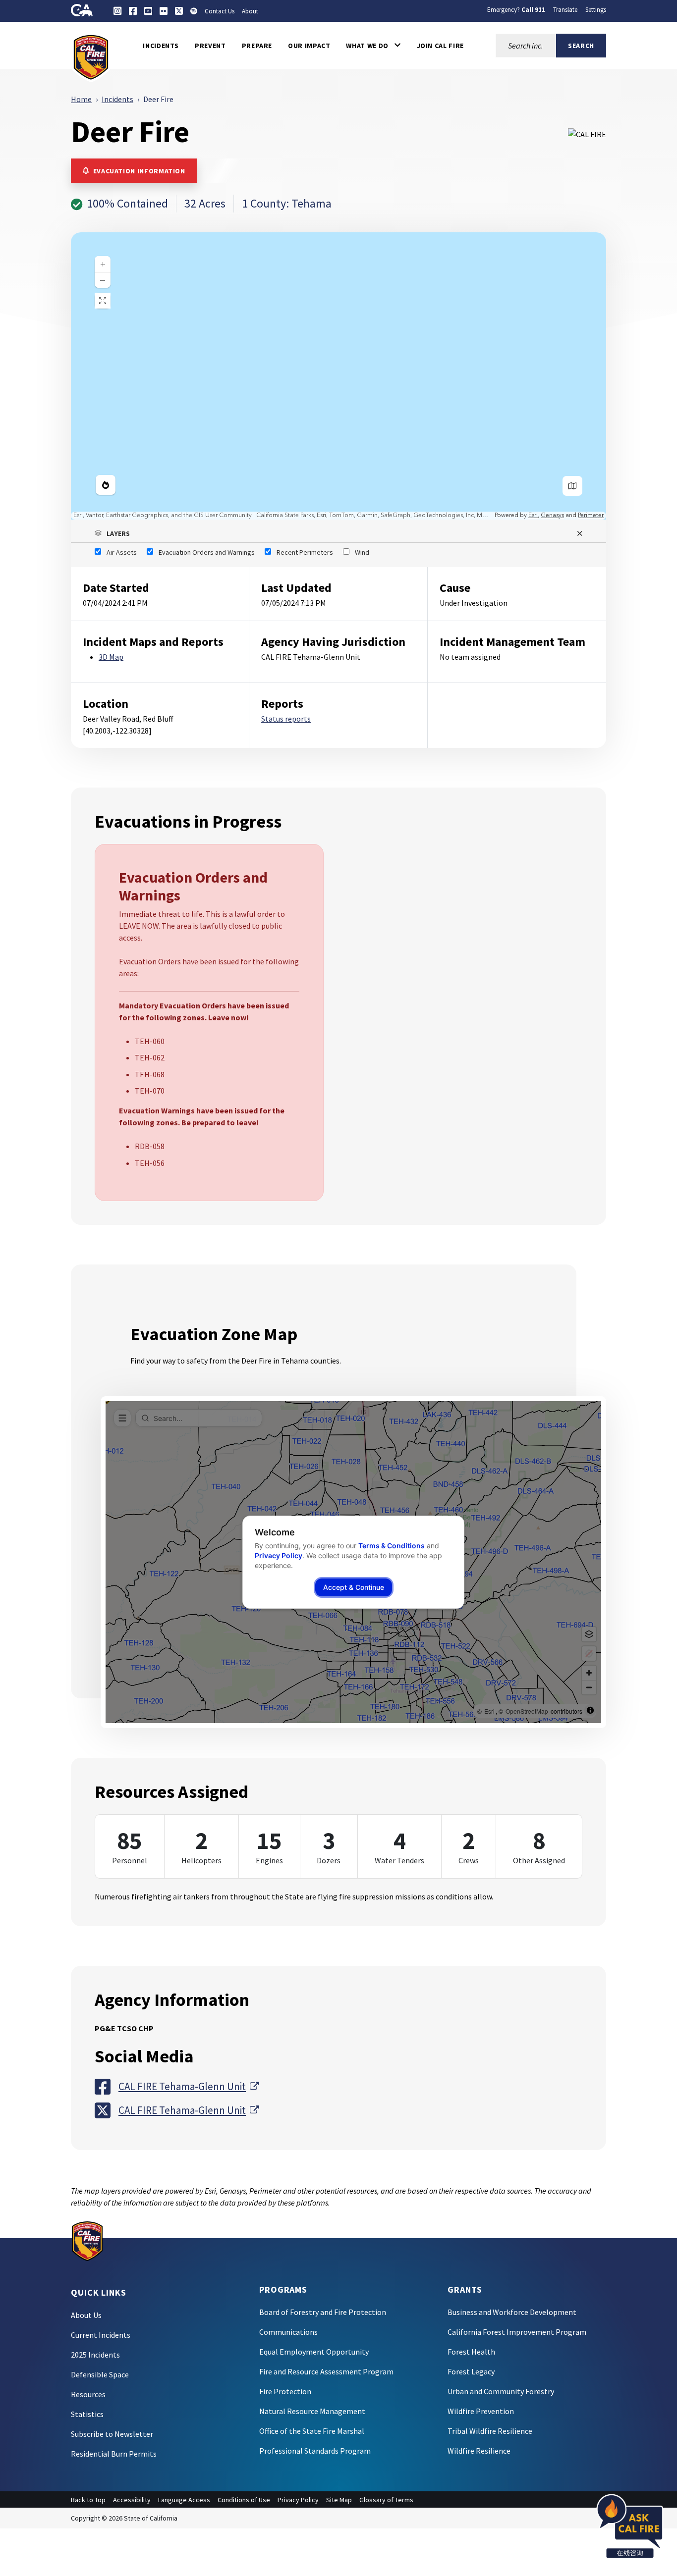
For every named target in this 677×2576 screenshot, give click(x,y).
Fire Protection (285, 2391)
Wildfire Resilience (479, 2451)
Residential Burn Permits (114, 2454)
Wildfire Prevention (481, 2411)
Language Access (184, 2500)
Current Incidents (101, 2335)
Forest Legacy (471, 2371)
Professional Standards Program (315, 2451)
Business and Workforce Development (512, 2312)
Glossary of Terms (386, 2500)
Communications (288, 2332)
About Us (86, 2315)
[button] (373, 46)
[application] (338, 376)
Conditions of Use (244, 2500)
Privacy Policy (298, 2500)
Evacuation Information (139, 171)
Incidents (117, 99)
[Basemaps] (572, 486)
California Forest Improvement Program (517, 2332)
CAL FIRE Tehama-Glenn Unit (189, 2086)
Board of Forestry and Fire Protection (323, 2312)
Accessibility (132, 2500)
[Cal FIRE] (91, 56)
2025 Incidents (95, 2355)
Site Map (339, 2500)
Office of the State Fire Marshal (312, 2431)
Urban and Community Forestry (501, 2391)
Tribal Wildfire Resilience (490, 2431)
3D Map (111, 657)
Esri (533, 515)
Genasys (552, 515)
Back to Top (88, 2500)
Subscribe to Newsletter (112, 2434)
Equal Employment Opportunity (314, 2352)
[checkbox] (116, 552)
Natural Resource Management (312, 2411)
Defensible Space (100, 2374)
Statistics (87, 2414)
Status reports (286, 719)
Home (81, 99)
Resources (88, 2394)
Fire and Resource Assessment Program (326, 2371)
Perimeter (591, 515)
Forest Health (471, 2352)
